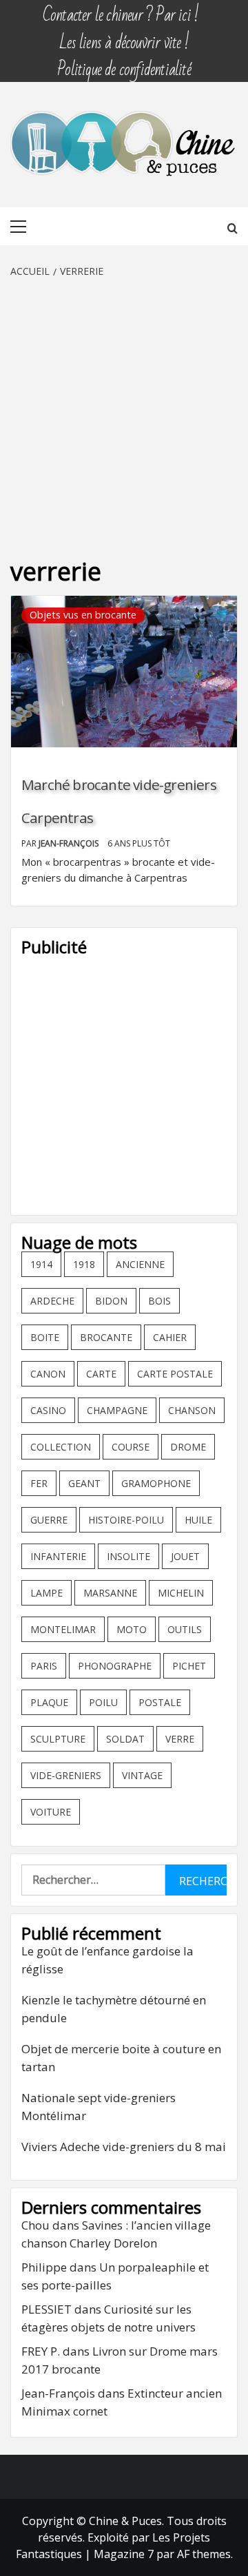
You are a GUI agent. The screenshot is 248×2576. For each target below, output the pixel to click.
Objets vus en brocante (83, 615)
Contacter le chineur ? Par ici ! (121, 9)
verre (180, 1739)
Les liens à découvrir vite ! (124, 36)
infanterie (58, 1556)
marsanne (110, 1593)
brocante (106, 1337)
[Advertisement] (124, 410)
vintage (142, 1775)
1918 (84, 1264)
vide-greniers (66, 1775)
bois (159, 1301)
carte (101, 1374)
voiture (51, 1812)
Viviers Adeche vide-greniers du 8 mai (124, 2147)
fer (39, 1483)
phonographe (115, 1666)
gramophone (156, 1483)
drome (188, 1447)
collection (61, 1447)
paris (44, 1666)
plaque (49, 1702)
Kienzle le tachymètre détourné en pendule (114, 2009)
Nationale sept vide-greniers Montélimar (99, 2107)
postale (160, 1702)
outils (185, 1629)
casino (48, 1410)
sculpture (58, 1739)
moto (132, 1629)
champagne (117, 1410)
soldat (125, 1739)
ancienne (140, 1264)
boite (45, 1337)
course (131, 1447)
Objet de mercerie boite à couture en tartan (121, 2058)
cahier (170, 1337)
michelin (181, 1593)
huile (198, 1520)
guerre (49, 1520)
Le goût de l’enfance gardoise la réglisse (107, 1960)
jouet (185, 1556)
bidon (111, 1301)
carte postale (175, 1374)
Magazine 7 (124, 2554)
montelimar (63, 1629)
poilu (103, 1702)
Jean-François (70, 843)
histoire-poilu (126, 1520)
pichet (189, 1666)
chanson (192, 1410)
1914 (41, 1264)
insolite (128, 1556)
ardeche (52, 1301)
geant (84, 1483)
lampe (46, 1593)
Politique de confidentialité (124, 63)
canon (48, 1374)
